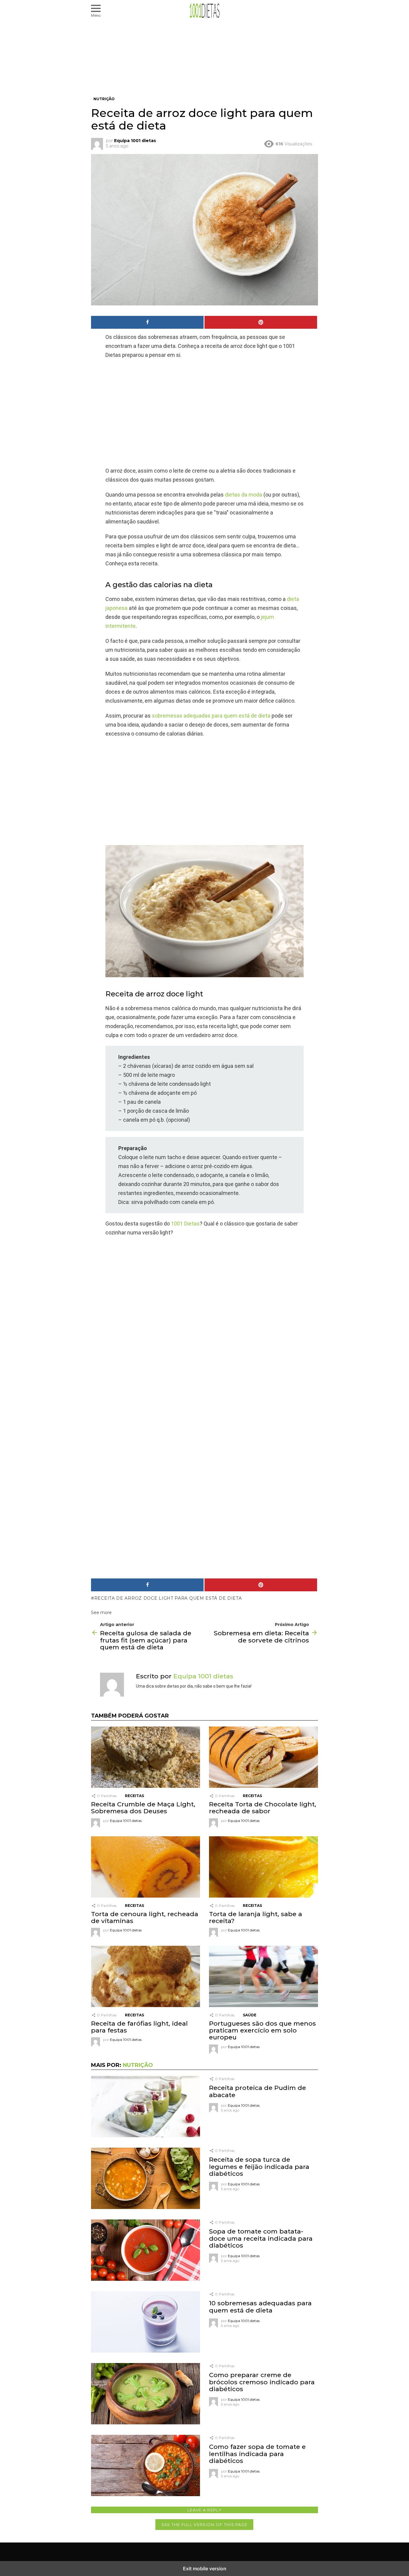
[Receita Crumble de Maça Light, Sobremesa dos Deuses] (146, 1758)
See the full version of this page (204, 2525)
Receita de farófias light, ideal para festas (139, 2027)
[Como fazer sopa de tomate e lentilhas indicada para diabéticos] (146, 2466)
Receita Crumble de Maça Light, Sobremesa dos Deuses (143, 1808)
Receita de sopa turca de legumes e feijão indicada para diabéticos (259, 2166)
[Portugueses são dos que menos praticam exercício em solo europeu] (263, 1977)
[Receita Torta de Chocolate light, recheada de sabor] (263, 1758)
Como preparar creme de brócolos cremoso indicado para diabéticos (262, 2382)
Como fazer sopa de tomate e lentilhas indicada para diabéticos (257, 2454)
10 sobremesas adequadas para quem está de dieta (260, 2306)
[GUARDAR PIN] (261, 322)
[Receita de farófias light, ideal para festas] (146, 1977)
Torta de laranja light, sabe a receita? (256, 1917)
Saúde (250, 2015)
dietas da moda (244, 495)
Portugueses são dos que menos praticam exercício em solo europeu (262, 2030)
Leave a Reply (205, 2510)
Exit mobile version (205, 2569)
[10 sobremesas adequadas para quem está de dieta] (146, 2323)
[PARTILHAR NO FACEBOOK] (147, 322)
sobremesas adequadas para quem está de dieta (211, 716)
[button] (96, 11)
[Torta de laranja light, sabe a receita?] (263, 1868)
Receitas (134, 1796)
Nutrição (138, 2065)
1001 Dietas (185, 1224)
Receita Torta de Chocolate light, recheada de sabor (263, 1808)
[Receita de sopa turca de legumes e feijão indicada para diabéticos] (146, 2179)
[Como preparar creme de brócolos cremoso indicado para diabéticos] (146, 2394)
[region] (205, 413)
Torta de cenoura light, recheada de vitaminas (145, 1917)
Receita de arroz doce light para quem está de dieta (168, 1598)
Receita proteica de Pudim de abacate (257, 2091)
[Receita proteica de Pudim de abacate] (146, 2107)
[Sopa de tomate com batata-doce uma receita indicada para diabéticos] (146, 2251)
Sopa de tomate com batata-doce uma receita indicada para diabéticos (261, 2238)
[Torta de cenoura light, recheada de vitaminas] (146, 1868)
